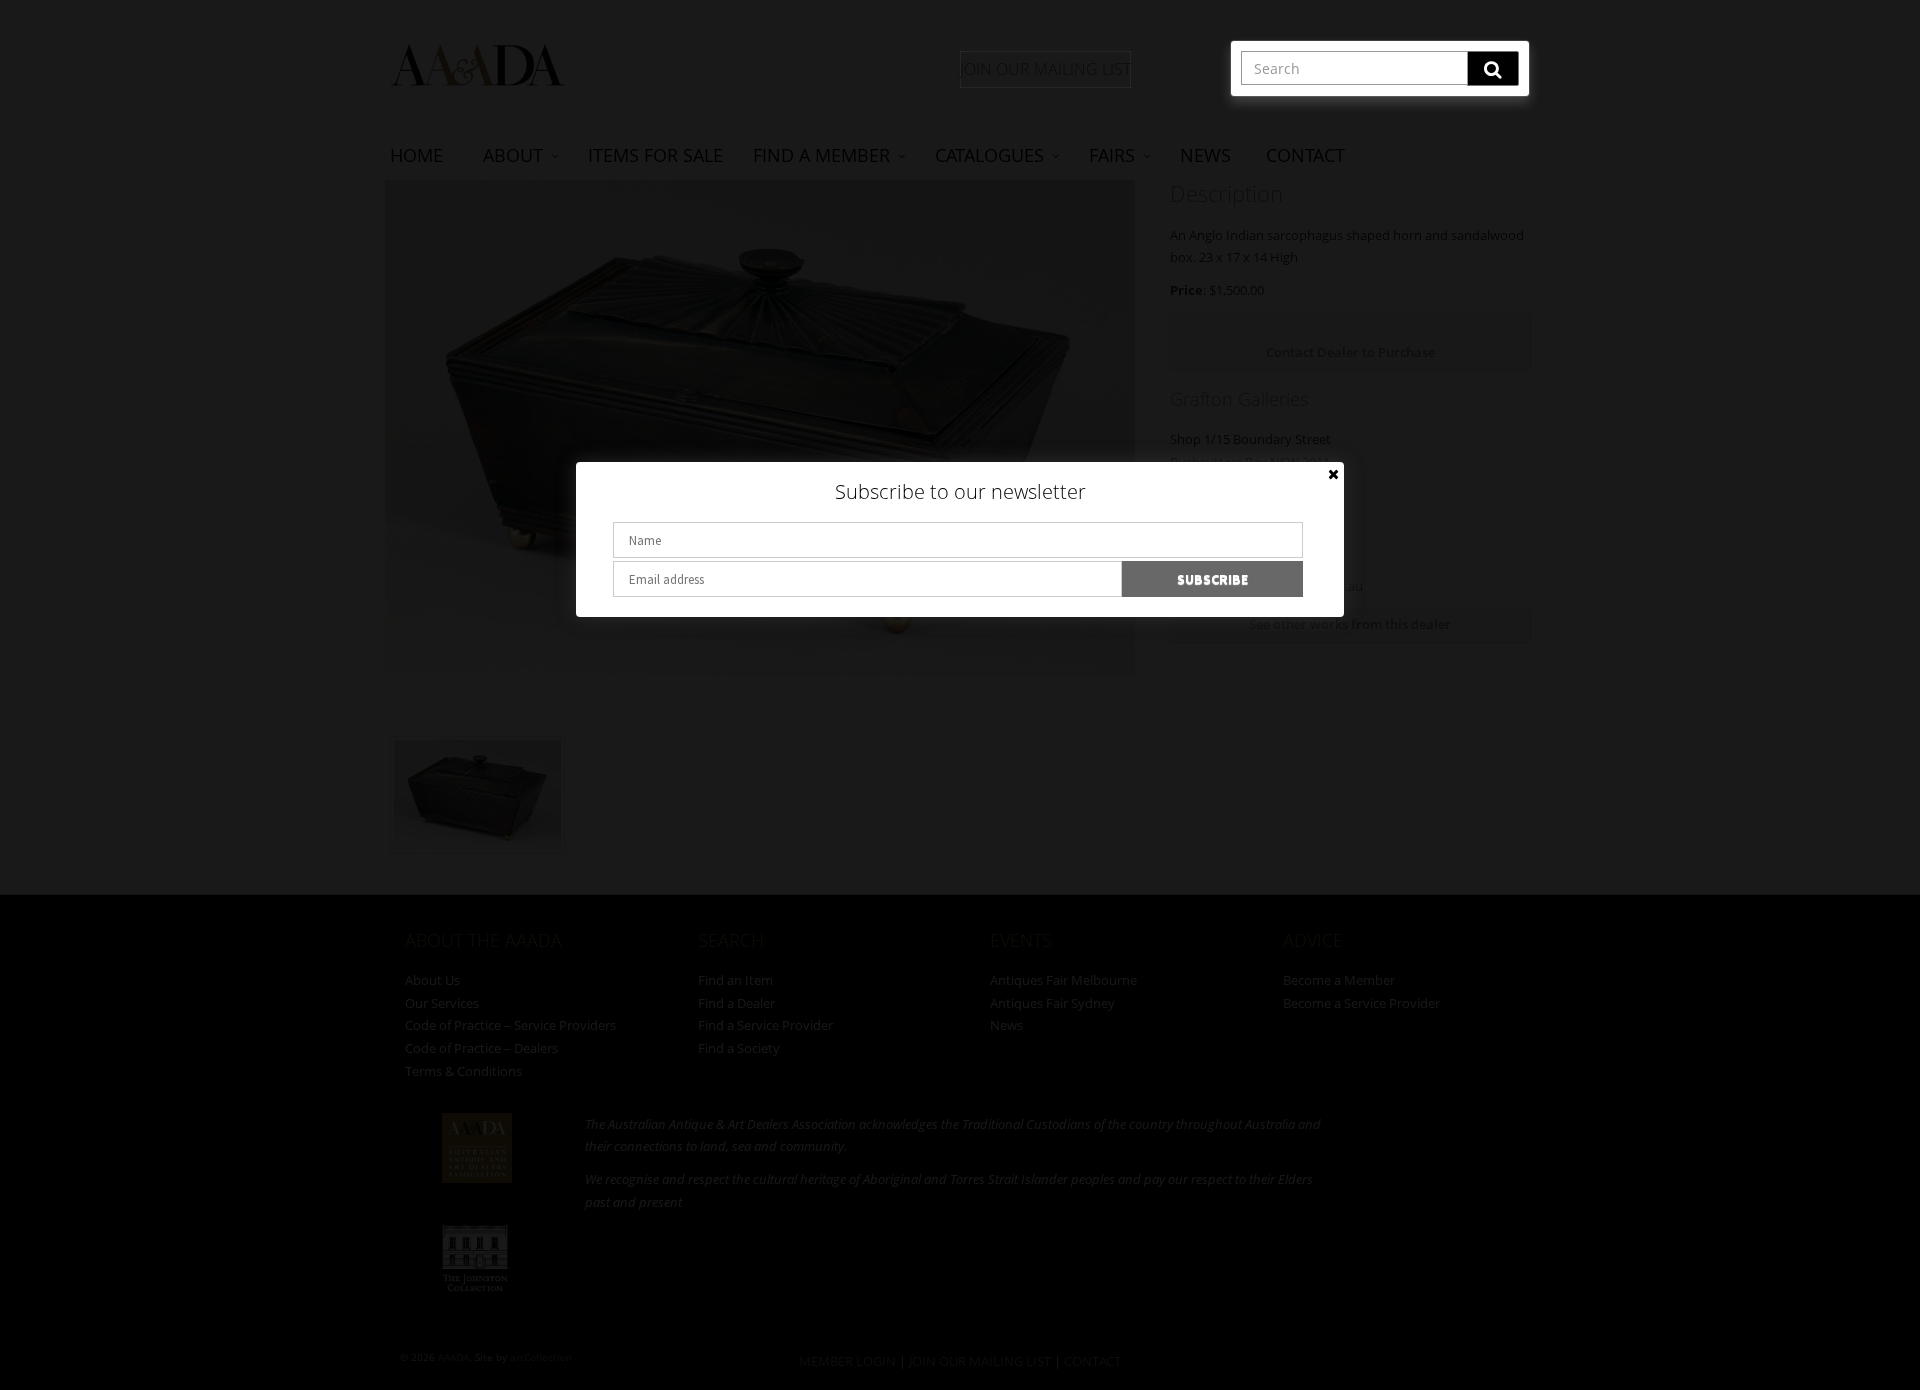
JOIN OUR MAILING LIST (1045, 69)
